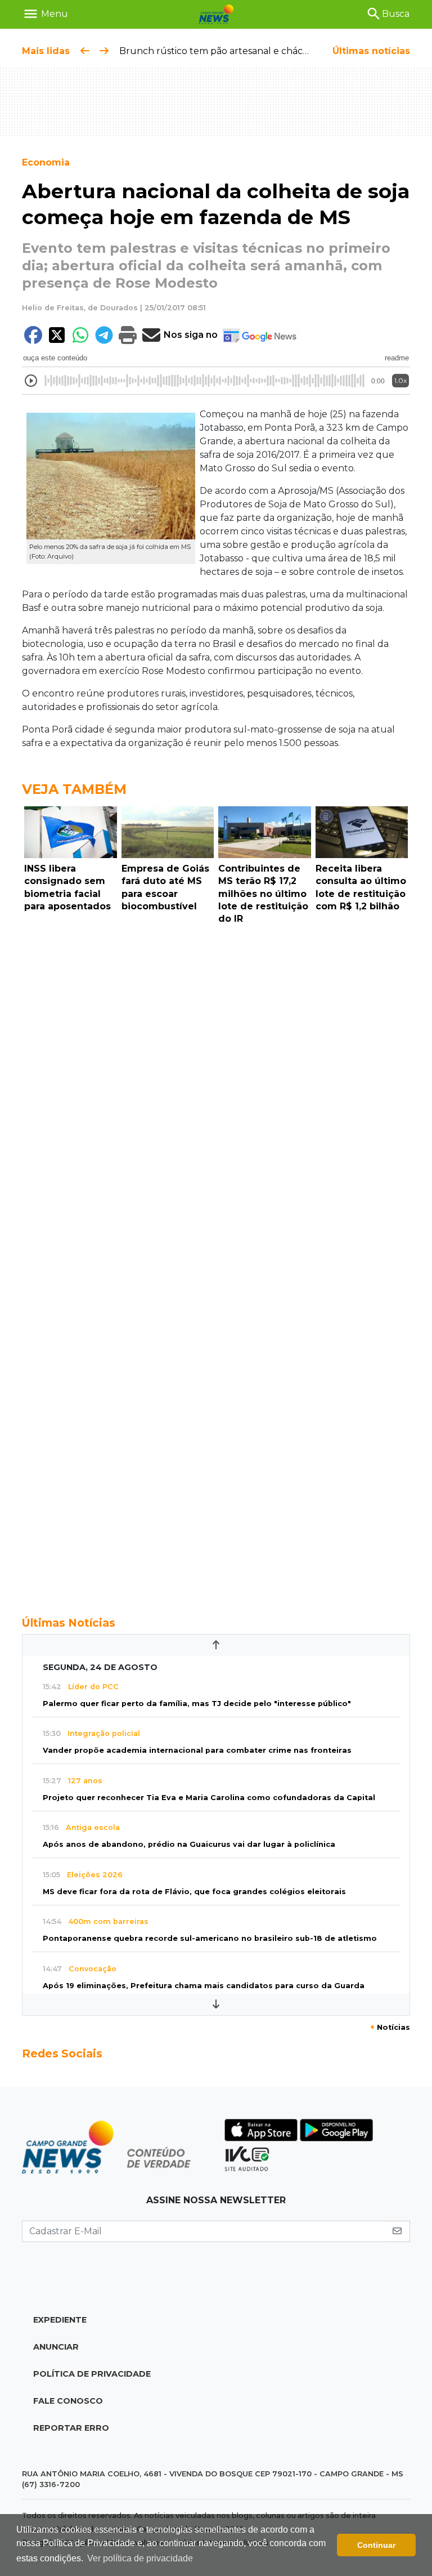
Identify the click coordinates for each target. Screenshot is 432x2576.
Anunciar (56, 2347)
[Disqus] (216, 1084)
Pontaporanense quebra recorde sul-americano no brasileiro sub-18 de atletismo (210, 1938)
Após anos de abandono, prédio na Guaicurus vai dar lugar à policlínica (189, 1844)
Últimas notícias (371, 51)
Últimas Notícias (69, 1623)
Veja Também (74, 789)
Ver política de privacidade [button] (140, 2558)
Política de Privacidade (92, 2374)
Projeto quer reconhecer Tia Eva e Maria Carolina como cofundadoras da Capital (209, 1798)
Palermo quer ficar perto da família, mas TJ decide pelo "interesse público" (197, 1704)
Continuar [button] (376, 2545)
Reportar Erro (71, 2428)
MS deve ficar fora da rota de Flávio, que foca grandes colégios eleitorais (194, 1892)
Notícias (390, 2027)
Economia (46, 162)
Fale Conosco (68, 2401)
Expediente (60, 2320)
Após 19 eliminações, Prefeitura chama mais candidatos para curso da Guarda (204, 1986)
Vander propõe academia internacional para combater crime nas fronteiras (197, 1750)
